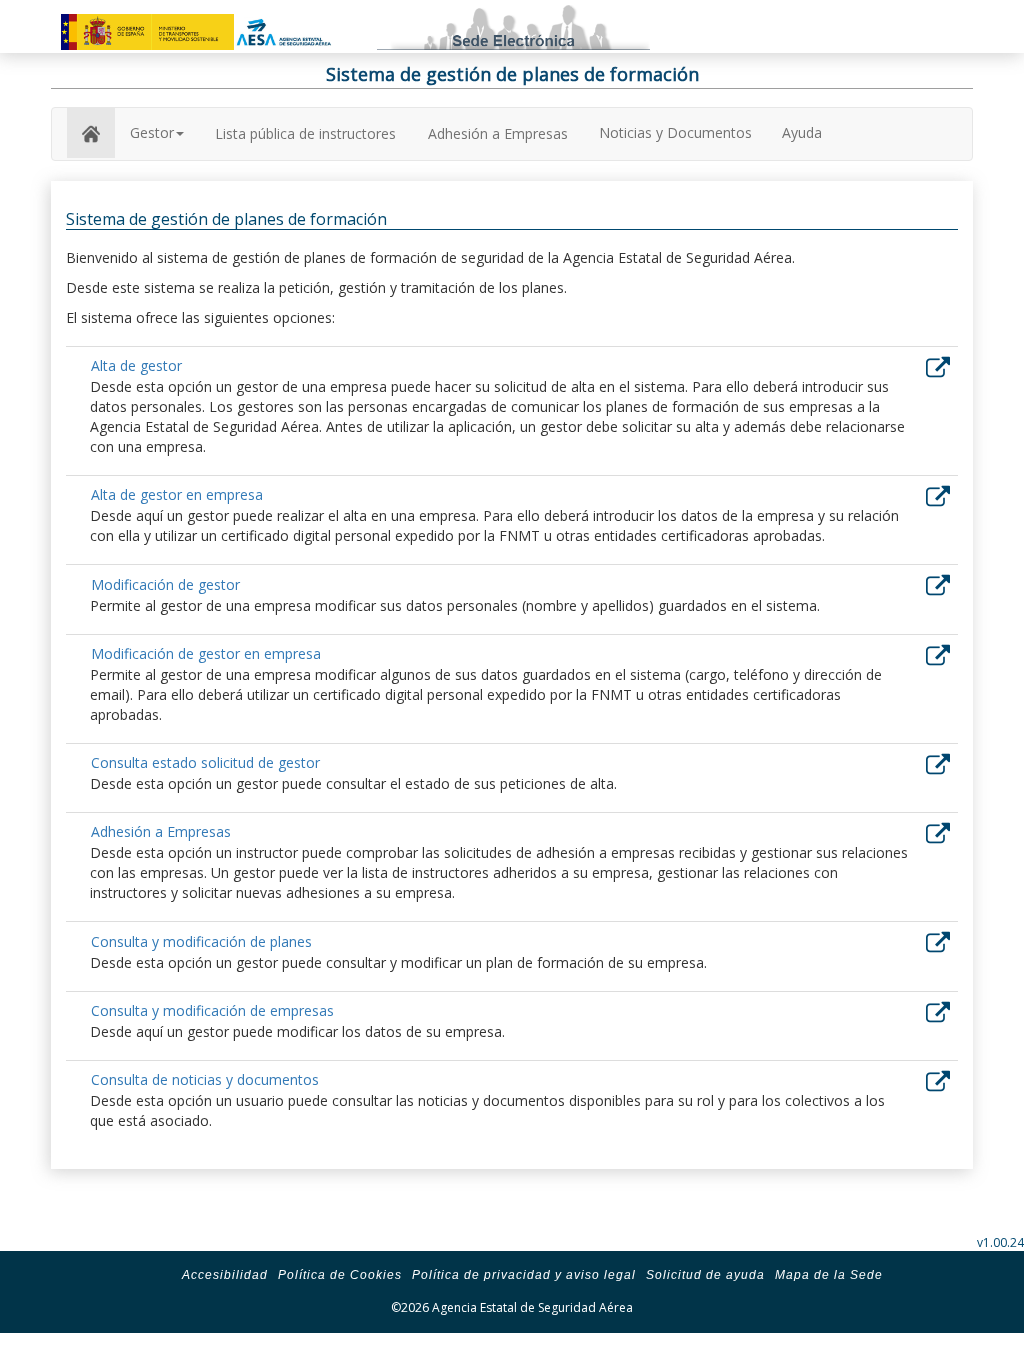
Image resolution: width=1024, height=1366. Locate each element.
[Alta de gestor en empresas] (938, 494)
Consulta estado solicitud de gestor (205, 762)
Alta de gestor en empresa (177, 494)
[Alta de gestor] (938, 365)
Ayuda (802, 132)
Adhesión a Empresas (498, 133)
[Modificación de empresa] (938, 652)
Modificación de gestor (165, 584)
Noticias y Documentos (675, 132)
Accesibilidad (225, 1275)
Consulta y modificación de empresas (212, 1010)
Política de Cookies (340, 1275)
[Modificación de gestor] (938, 583)
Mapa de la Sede (829, 1275)
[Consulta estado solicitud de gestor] (938, 762)
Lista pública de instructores (305, 133)
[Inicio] (91, 133)
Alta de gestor (136, 365)
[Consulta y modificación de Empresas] (938, 1009)
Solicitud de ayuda (705, 1275)
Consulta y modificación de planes (201, 941)
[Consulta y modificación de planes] (938, 940)
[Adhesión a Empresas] (938, 831)
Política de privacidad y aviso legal (524, 1275)
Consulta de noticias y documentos (205, 1079)
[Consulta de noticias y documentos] (938, 1079)
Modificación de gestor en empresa (206, 653)
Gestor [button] (152, 132)
